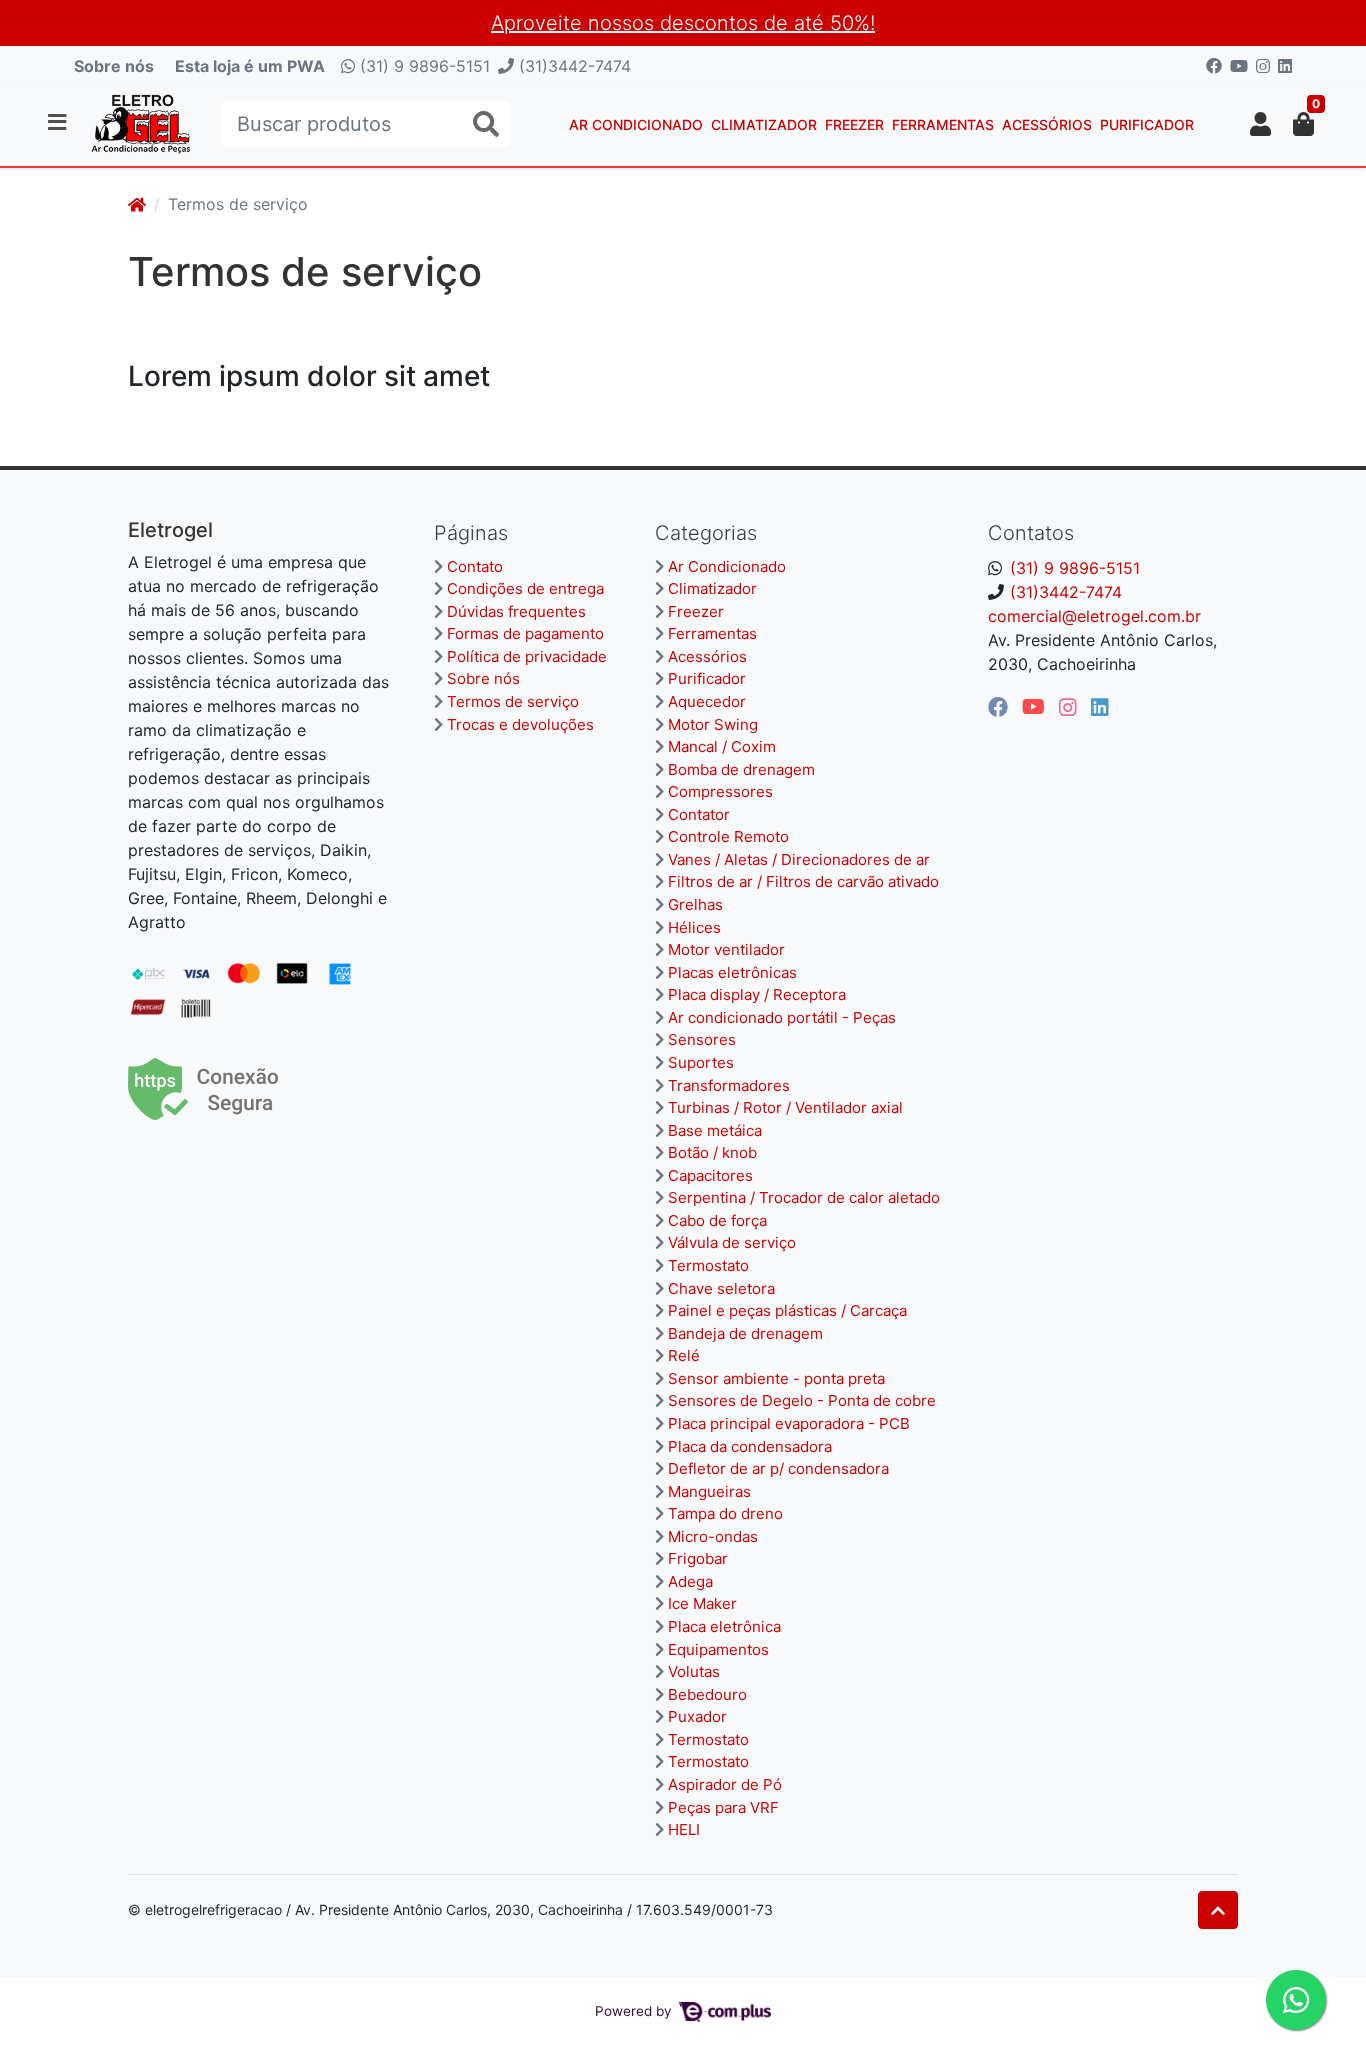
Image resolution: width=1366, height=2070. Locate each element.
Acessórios (1047, 124)
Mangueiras (709, 1491)
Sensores (702, 1039)
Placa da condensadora (750, 1446)
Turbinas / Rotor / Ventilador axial (785, 1107)
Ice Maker (702, 1603)
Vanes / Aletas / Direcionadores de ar (799, 859)
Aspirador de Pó (725, 1784)
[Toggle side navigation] (59, 123)
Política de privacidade (527, 656)
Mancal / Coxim (722, 746)
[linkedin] (1100, 707)
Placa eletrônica (724, 1626)
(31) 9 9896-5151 (422, 66)
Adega (690, 1581)
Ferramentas (943, 124)
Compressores (720, 791)
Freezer (854, 124)
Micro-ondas (713, 1536)
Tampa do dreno (725, 1513)
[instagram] (1071, 707)
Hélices (694, 927)
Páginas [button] (471, 533)
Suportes (701, 1062)
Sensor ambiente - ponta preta (776, 1378)
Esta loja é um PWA (250, 66)
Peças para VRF (723, 1807)
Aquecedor (707, 701)
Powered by (635, 2011)
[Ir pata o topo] (1218, 1910)
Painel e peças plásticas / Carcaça (787, 1310)
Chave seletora (721, 1288)
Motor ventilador (726, 949)
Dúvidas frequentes (516, 611)
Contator (699, 814)
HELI (684, 1829)
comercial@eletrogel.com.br (1094, 616)
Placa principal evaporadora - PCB (789, 1423)
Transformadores (729, 1085)
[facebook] (1001, 707)
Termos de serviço (513, 701)
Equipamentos (718, 1649)
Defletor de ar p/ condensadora (778, 1468)
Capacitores (710, 1175)
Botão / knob (712, 1152)
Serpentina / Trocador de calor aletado (804, 1197)
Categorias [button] (706, 533)
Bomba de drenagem (741, 769)
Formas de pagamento (525, 633)
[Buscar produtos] (486, 124)
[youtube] (1036, 707)
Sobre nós (114, 66)
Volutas (694, 1671)
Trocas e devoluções (520, 724)
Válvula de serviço (732, 1242)
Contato (475, 566)
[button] (1260, 124)
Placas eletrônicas (732, 972)
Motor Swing (713, 724)
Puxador (697, 1716)
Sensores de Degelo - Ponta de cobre (802, 1400)
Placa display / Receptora (757, 994)
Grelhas (695, 904)
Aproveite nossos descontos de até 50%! (683, 23)
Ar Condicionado (636, 124)
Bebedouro (707, 1694)
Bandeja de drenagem (745, 1333)
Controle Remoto (728, 836)
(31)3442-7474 (572, 66)
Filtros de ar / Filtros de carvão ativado (803, 881)
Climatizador (764, 124)
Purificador (1147, 124)
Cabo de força (717, 1220)
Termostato (708, 1265)
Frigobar (698, 1558)
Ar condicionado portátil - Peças (782, 1017)
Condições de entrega (525, 588)
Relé (684, 1355)
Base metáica (715, 1130)
